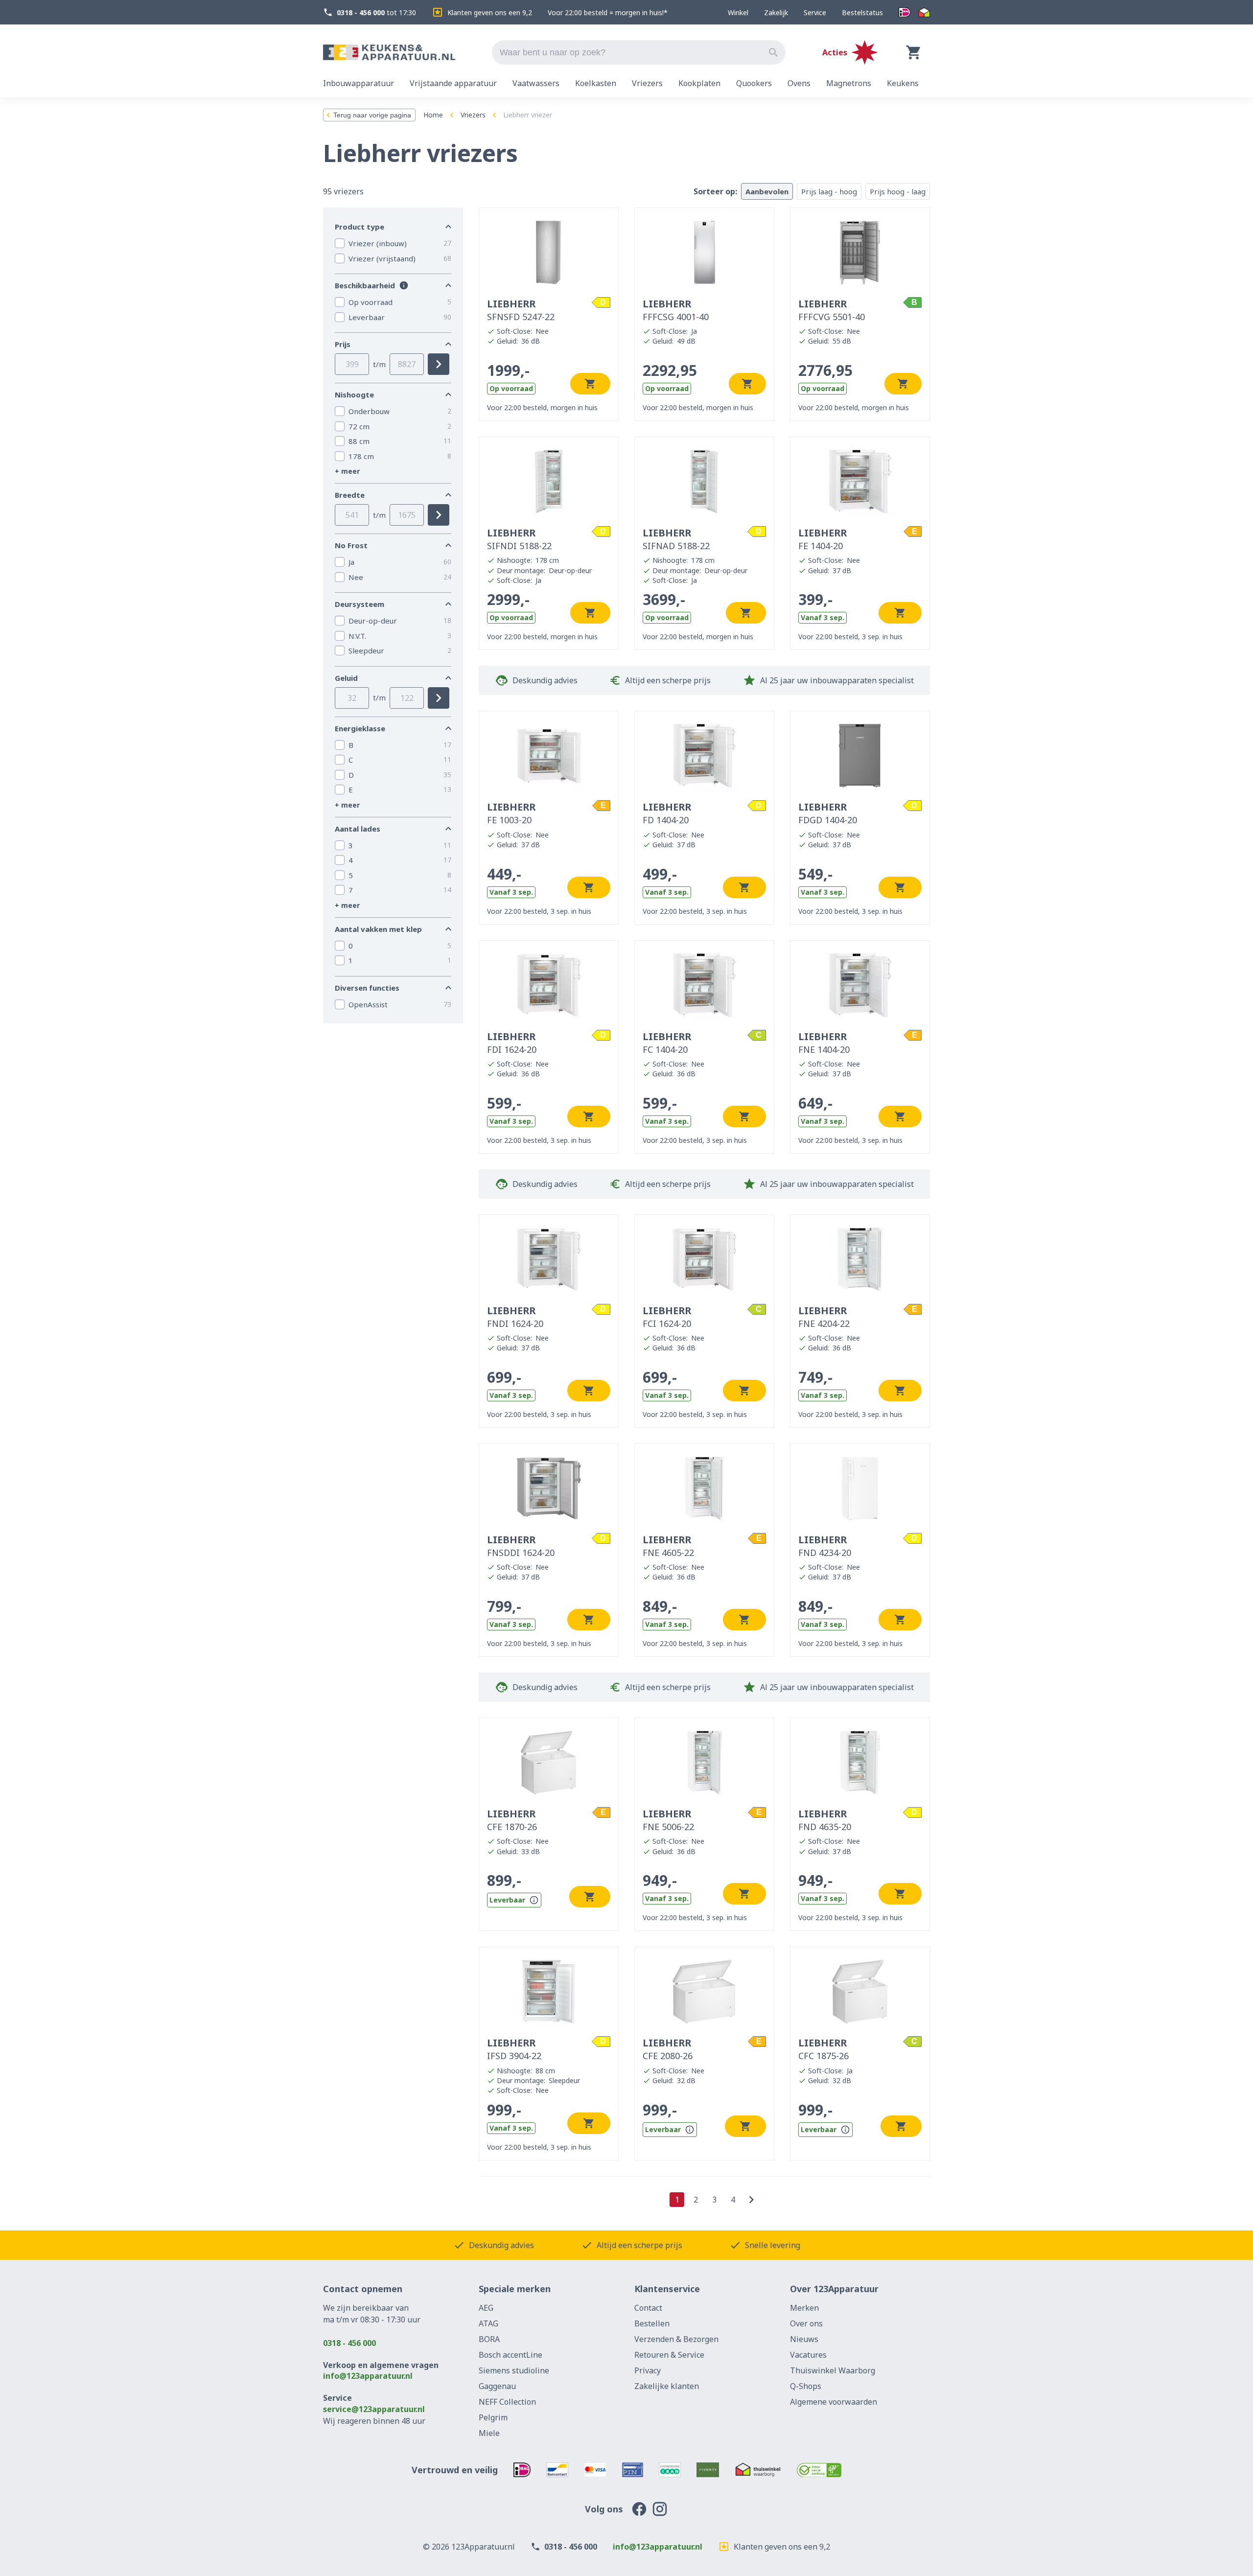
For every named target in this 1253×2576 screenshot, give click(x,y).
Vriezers (473, 115)
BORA (489, 2339)
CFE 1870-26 (512, 1820)
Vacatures (808, 2355)
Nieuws (804, 2339)
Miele (489, 2433)
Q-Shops (806, 2386)
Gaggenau (497, 2386)
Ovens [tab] (799, 83)
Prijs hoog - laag (898, 191)
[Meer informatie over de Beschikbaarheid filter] (404, 285)
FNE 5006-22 (668, 1820)
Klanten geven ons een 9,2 (490, 12)
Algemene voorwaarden (834, 2402)
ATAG (488, 2323)
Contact (648, 2308)
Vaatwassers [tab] (536, 83)
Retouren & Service (669, 2355)
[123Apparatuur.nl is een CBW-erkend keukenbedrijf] (819, 2470)
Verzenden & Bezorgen (676, 2339)
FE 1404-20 (823, 539)
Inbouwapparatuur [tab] (359, 83)
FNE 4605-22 (668, 1546)
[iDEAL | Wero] (905, 12)
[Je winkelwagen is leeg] (914, 52)
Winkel (738, 12)
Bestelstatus (862, 12)
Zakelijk (776, 12)
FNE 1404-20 (824, 1043)
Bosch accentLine (510, 2355)
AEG (486, 2308)
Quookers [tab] (754, 83)
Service (815, 12)
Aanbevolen (767, 191)
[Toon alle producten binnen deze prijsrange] (439, 364)
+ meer (347, 471)
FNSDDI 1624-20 (521, 1546)
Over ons (806, 2323)
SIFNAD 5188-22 (676, 539)
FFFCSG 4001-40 (676, 310)
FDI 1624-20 (512, 1043)
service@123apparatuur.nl (374, 2409)
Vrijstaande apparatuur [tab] (453, 83)
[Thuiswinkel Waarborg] (924, 12)
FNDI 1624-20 (515, 1317)
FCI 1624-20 (667, 1317)
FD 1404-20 (667, 813)
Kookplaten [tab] (699, 83)
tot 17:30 (376, 12)
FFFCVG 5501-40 (832, 310)
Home (433, 115)
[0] (914, 52)
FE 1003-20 (511, 813)
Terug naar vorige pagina (372, 115)
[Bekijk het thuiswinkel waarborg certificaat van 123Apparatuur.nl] (758, 2470)
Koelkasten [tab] (596, 83)
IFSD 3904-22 (514, 2049)
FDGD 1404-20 (828, 813)
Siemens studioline (514, 2370)
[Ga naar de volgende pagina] (751, 2200)
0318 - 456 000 (349, 2343)
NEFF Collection (507, 2402)
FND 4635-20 (825, 1820)
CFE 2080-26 (668, 2049)
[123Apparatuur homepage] (389, 53)
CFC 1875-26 (824, 2049)
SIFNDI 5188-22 (519, 539)
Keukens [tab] (903, 83)
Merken (804, 2308)
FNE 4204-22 (824, 1317)
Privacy (648, 2370)
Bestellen (652, 2323)
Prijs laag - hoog (829, 191)
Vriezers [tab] (647, 83)
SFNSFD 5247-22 (521, 310)
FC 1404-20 (667, 1043)
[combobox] (639, 52)
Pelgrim (493, 2417)
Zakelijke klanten (667, 2386)
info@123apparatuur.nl (368, 2376)
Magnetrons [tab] (849, 83)
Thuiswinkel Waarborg (833, 2370)
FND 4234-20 (825, 1546)
